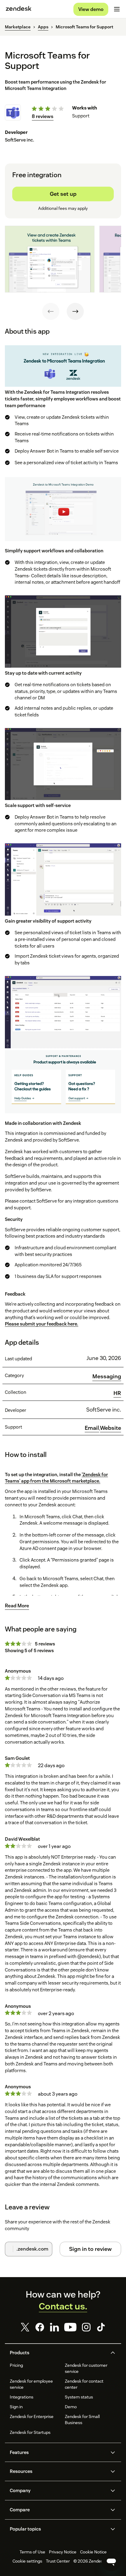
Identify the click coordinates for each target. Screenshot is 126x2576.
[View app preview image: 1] (50, 259)
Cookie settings (27, 2561)
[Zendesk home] (19, 9)
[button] (58, 2353)
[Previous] (51, 311)
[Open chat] (111, 2561)
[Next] (75, 311)
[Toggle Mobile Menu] (117, 9)
